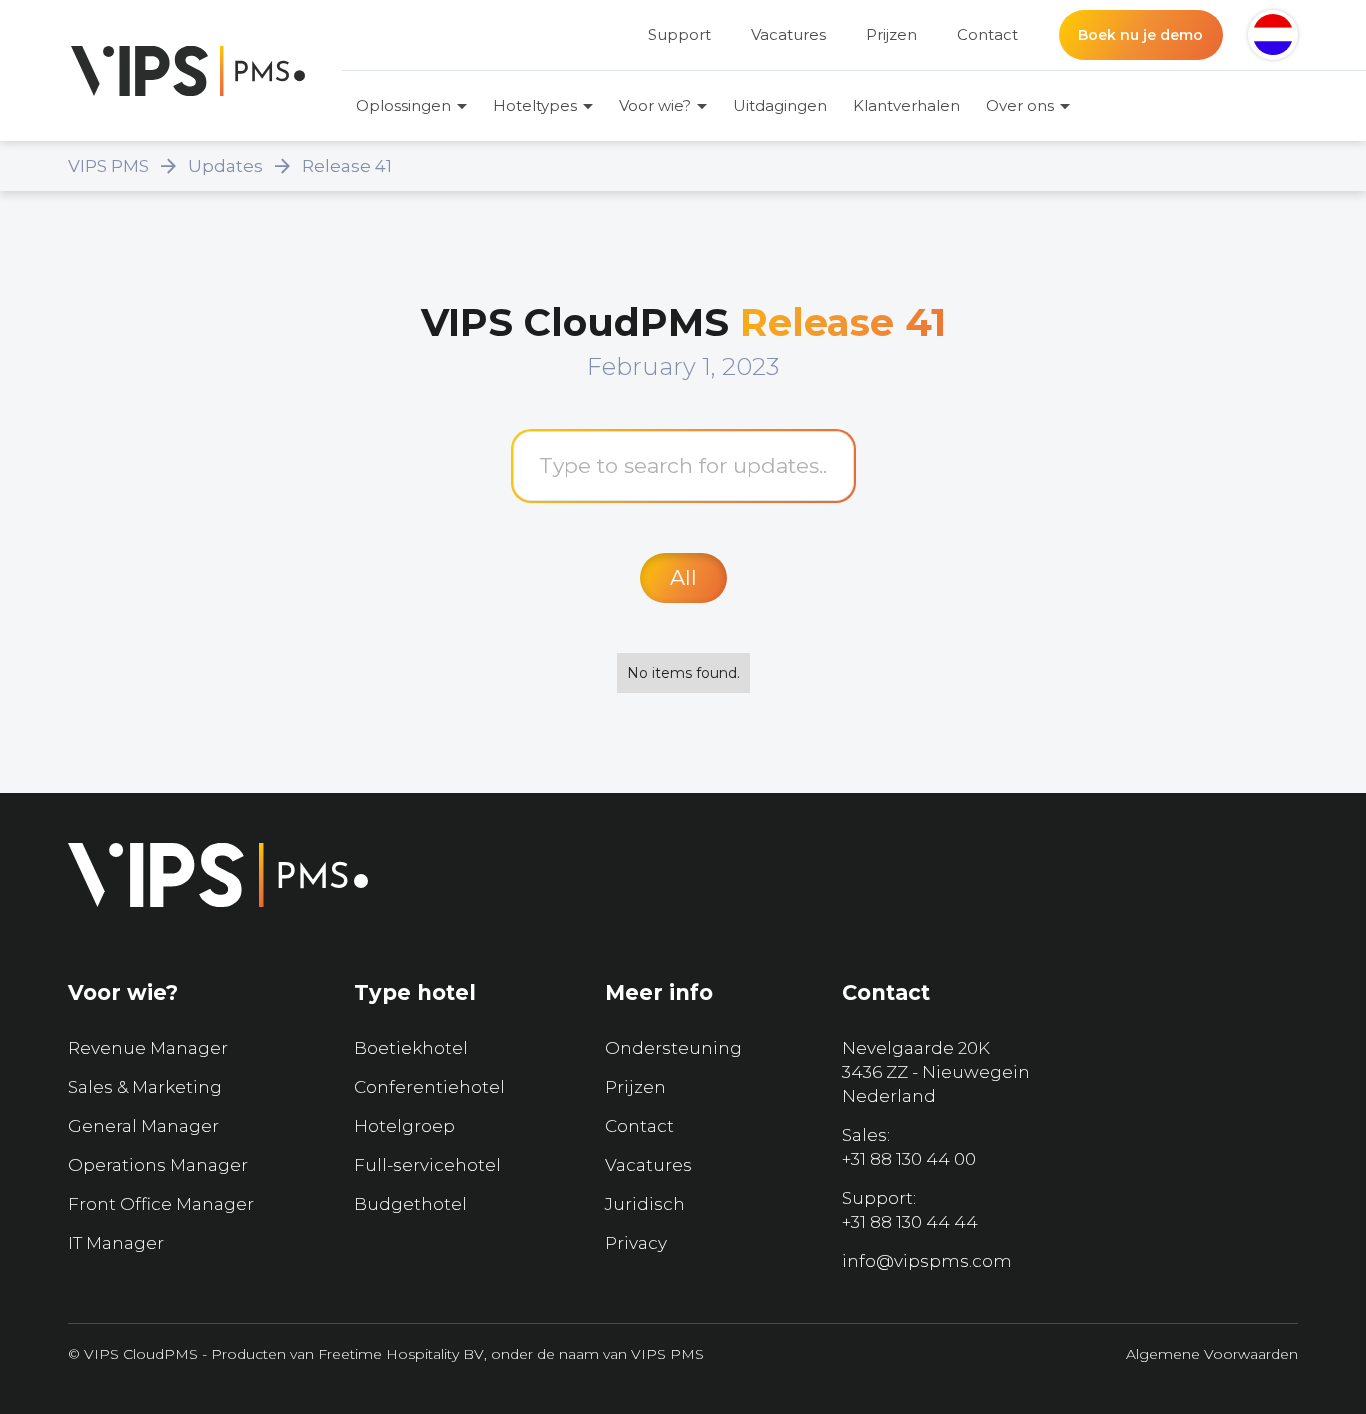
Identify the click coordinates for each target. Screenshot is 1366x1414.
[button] (1273, 35)
